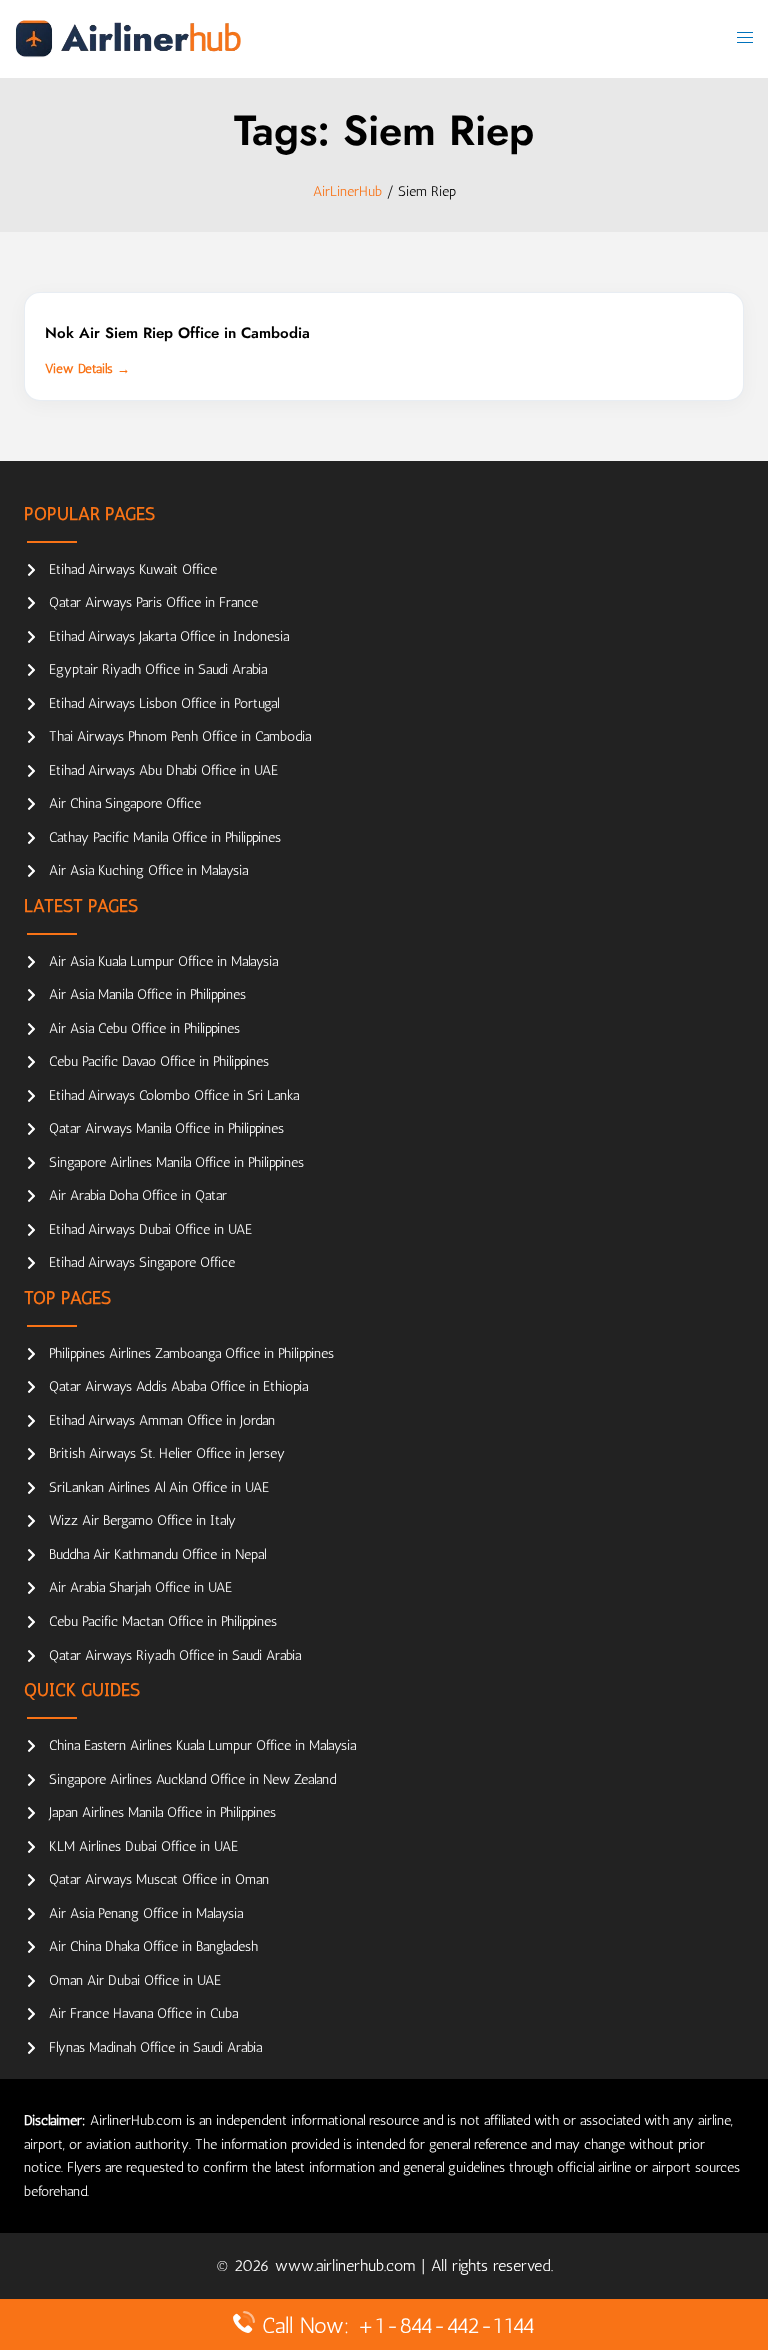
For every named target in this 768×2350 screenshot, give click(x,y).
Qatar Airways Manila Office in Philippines (166, 1128)
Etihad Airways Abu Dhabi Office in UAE (163, 770)
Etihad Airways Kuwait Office (133, 569)
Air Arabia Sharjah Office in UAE (140, 1587)
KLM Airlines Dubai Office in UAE (143, 1846)
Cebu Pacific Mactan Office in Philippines (163, 1621)
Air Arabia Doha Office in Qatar (138, 1195)
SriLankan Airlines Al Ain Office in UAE (159, 1487)
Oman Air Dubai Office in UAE (135, 1980)
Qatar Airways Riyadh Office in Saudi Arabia (175, 1655)
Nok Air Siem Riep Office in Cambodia (177, 333)
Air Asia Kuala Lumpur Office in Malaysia (163, 961)
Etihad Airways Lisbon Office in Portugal (164, 703)
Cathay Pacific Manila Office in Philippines (165, 837)
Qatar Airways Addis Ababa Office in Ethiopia (178, 1386)
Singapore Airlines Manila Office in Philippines (176, 1162)
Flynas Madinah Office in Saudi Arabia (155, 2047)
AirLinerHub (347, 191)
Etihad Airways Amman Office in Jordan (162, 1420)
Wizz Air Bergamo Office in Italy (142, 1520)
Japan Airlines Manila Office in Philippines (162, 1812)
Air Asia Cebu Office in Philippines (144, 1028)
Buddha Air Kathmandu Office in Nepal (157, 1554)
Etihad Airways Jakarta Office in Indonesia (169, 636)
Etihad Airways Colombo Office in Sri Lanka (174, 1095)
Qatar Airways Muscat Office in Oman (159, 1879)
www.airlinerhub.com (348, 2265)
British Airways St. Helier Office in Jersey (167, 1453)
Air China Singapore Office (125, 803)
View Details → (87, 368)
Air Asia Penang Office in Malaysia (146, 1913)
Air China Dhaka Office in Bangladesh (153, 1946)
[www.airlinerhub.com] (128, 37)
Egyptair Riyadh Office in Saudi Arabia (158, 669)
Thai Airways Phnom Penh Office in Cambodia (180, 736)
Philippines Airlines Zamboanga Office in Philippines (191, 1353)
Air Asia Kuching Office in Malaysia (148, 870)
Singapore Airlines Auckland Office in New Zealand (192, 1779)
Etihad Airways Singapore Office (142, 1262)
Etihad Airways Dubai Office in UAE (150, 1229)
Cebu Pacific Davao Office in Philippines (159, 1061)
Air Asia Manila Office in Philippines (147, 994)
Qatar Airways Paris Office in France (153, 602)
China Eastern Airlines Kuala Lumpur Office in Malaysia (202, 1745)
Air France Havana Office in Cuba (143, 2013)
